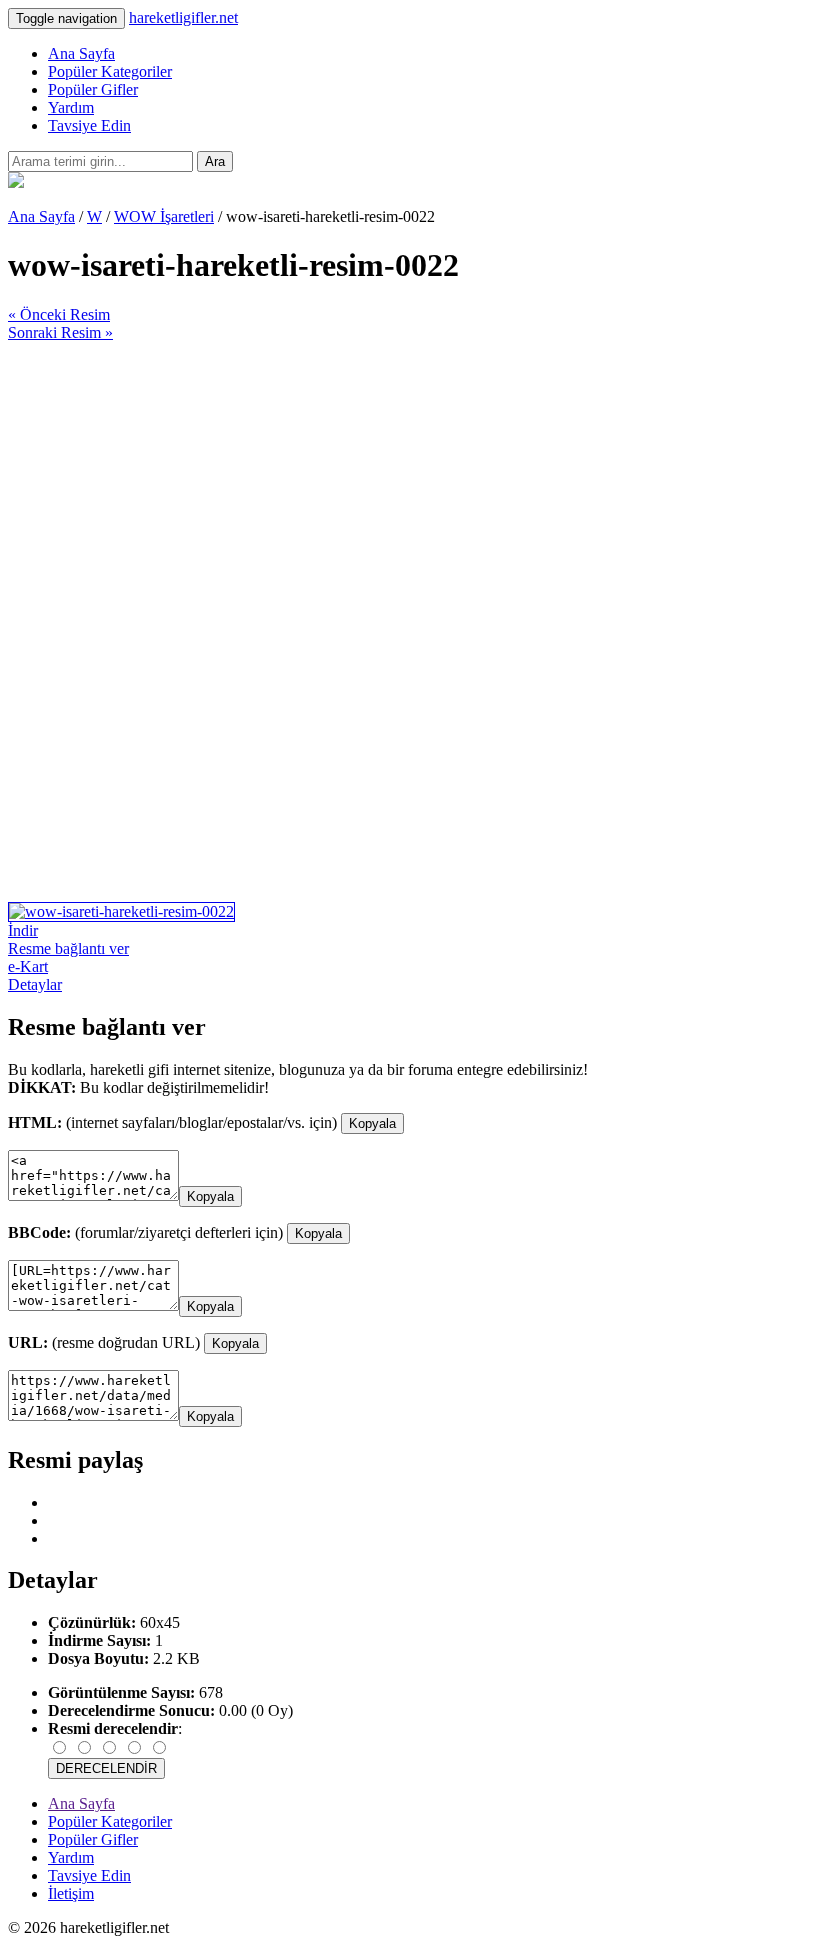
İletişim (71, 1893)
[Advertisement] (410, 482)
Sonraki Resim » (60, 332)
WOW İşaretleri (164, 216)
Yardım (71, 107)
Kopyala (372, 1123)
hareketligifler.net (183, 17)
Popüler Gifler (93, 89)
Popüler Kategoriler (110, 71)
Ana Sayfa (81, 53)
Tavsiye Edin (89, 125)
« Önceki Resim (59, 314)
